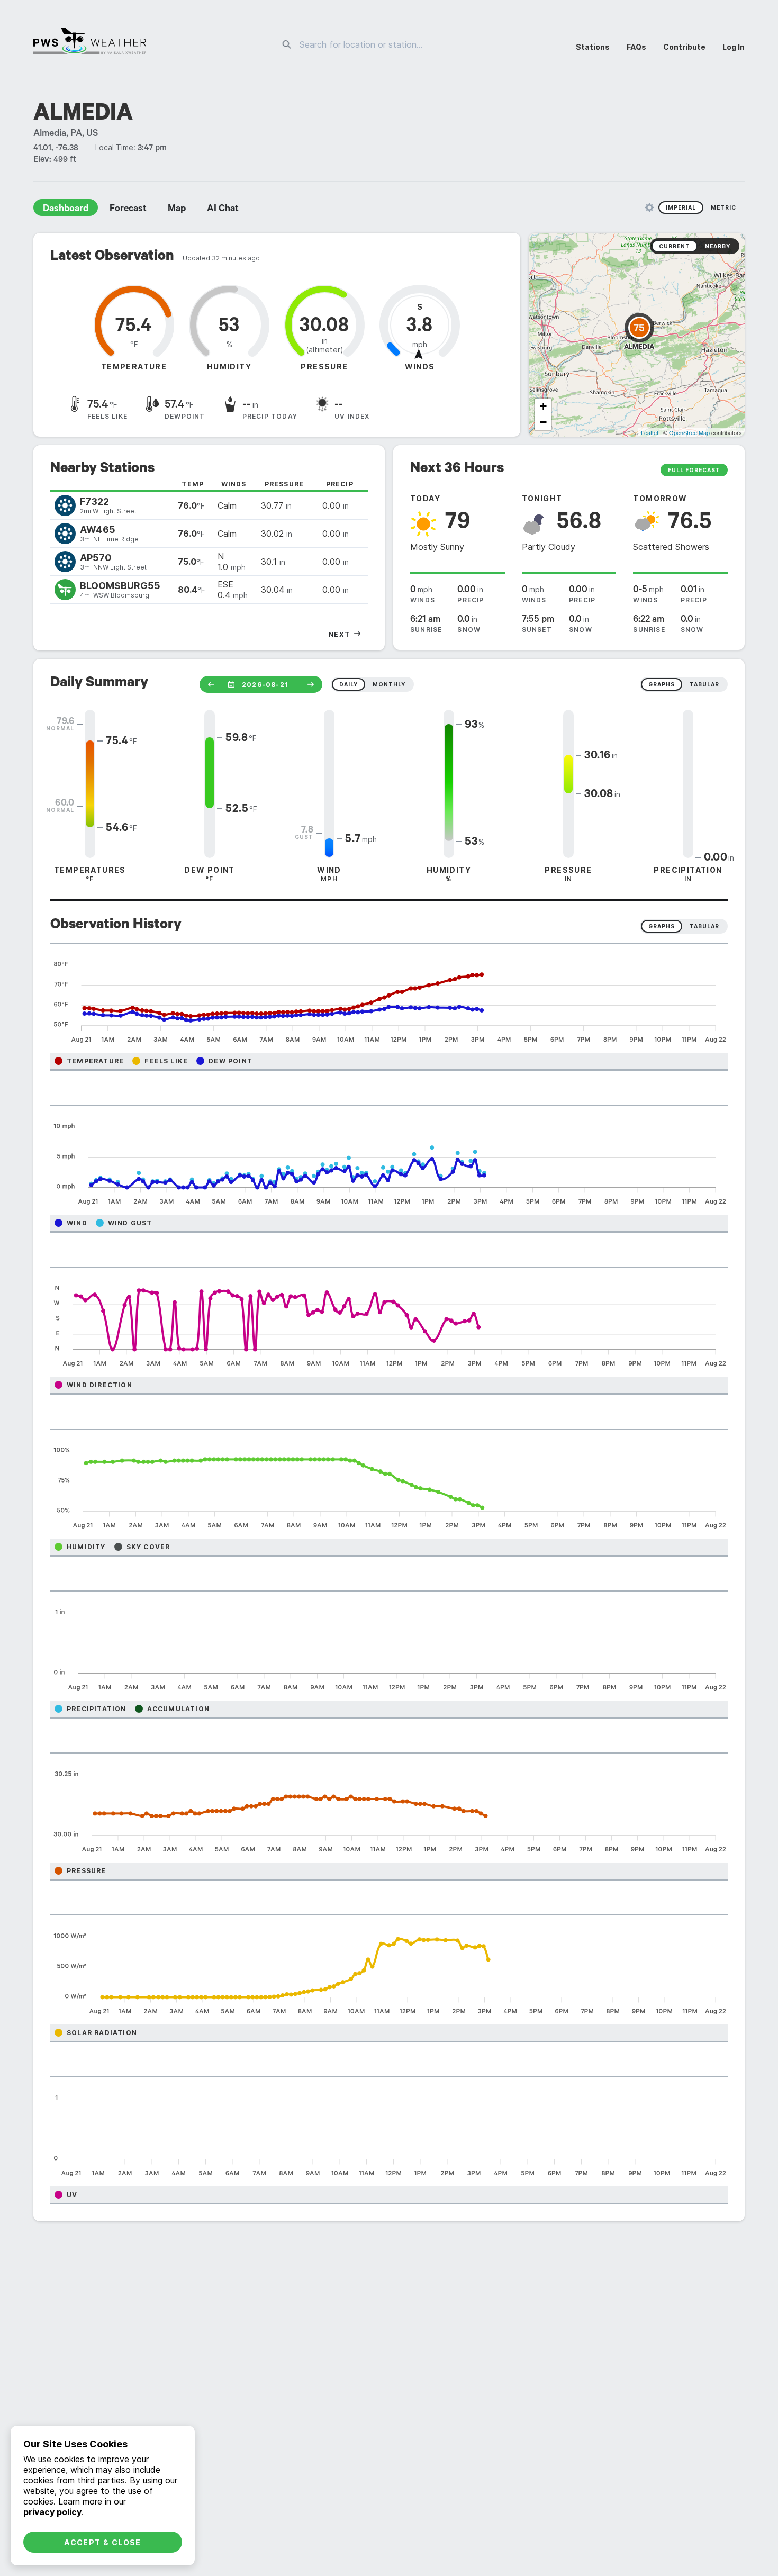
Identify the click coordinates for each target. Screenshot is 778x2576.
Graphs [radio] (662, 926)
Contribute (684, 47)
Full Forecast (694, 470)
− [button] (543, 422)
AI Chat (223, 210)
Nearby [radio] (718, 246)
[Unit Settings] (649, 207)
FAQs (636, 47)
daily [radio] (349, 684)
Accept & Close (103, 2542)
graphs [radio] (662, 684)
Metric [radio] (723, 207)
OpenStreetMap (689, 432)
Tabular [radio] (704, 926)
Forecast (128, 210)
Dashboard (66, 210)
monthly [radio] (389, 684)
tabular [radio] (704, 684)
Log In (734, 47)
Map (177, 210)
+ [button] (543, 406)
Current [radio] (675, 246)
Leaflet (650, 432)
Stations (593, 47)
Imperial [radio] (681, 207)
